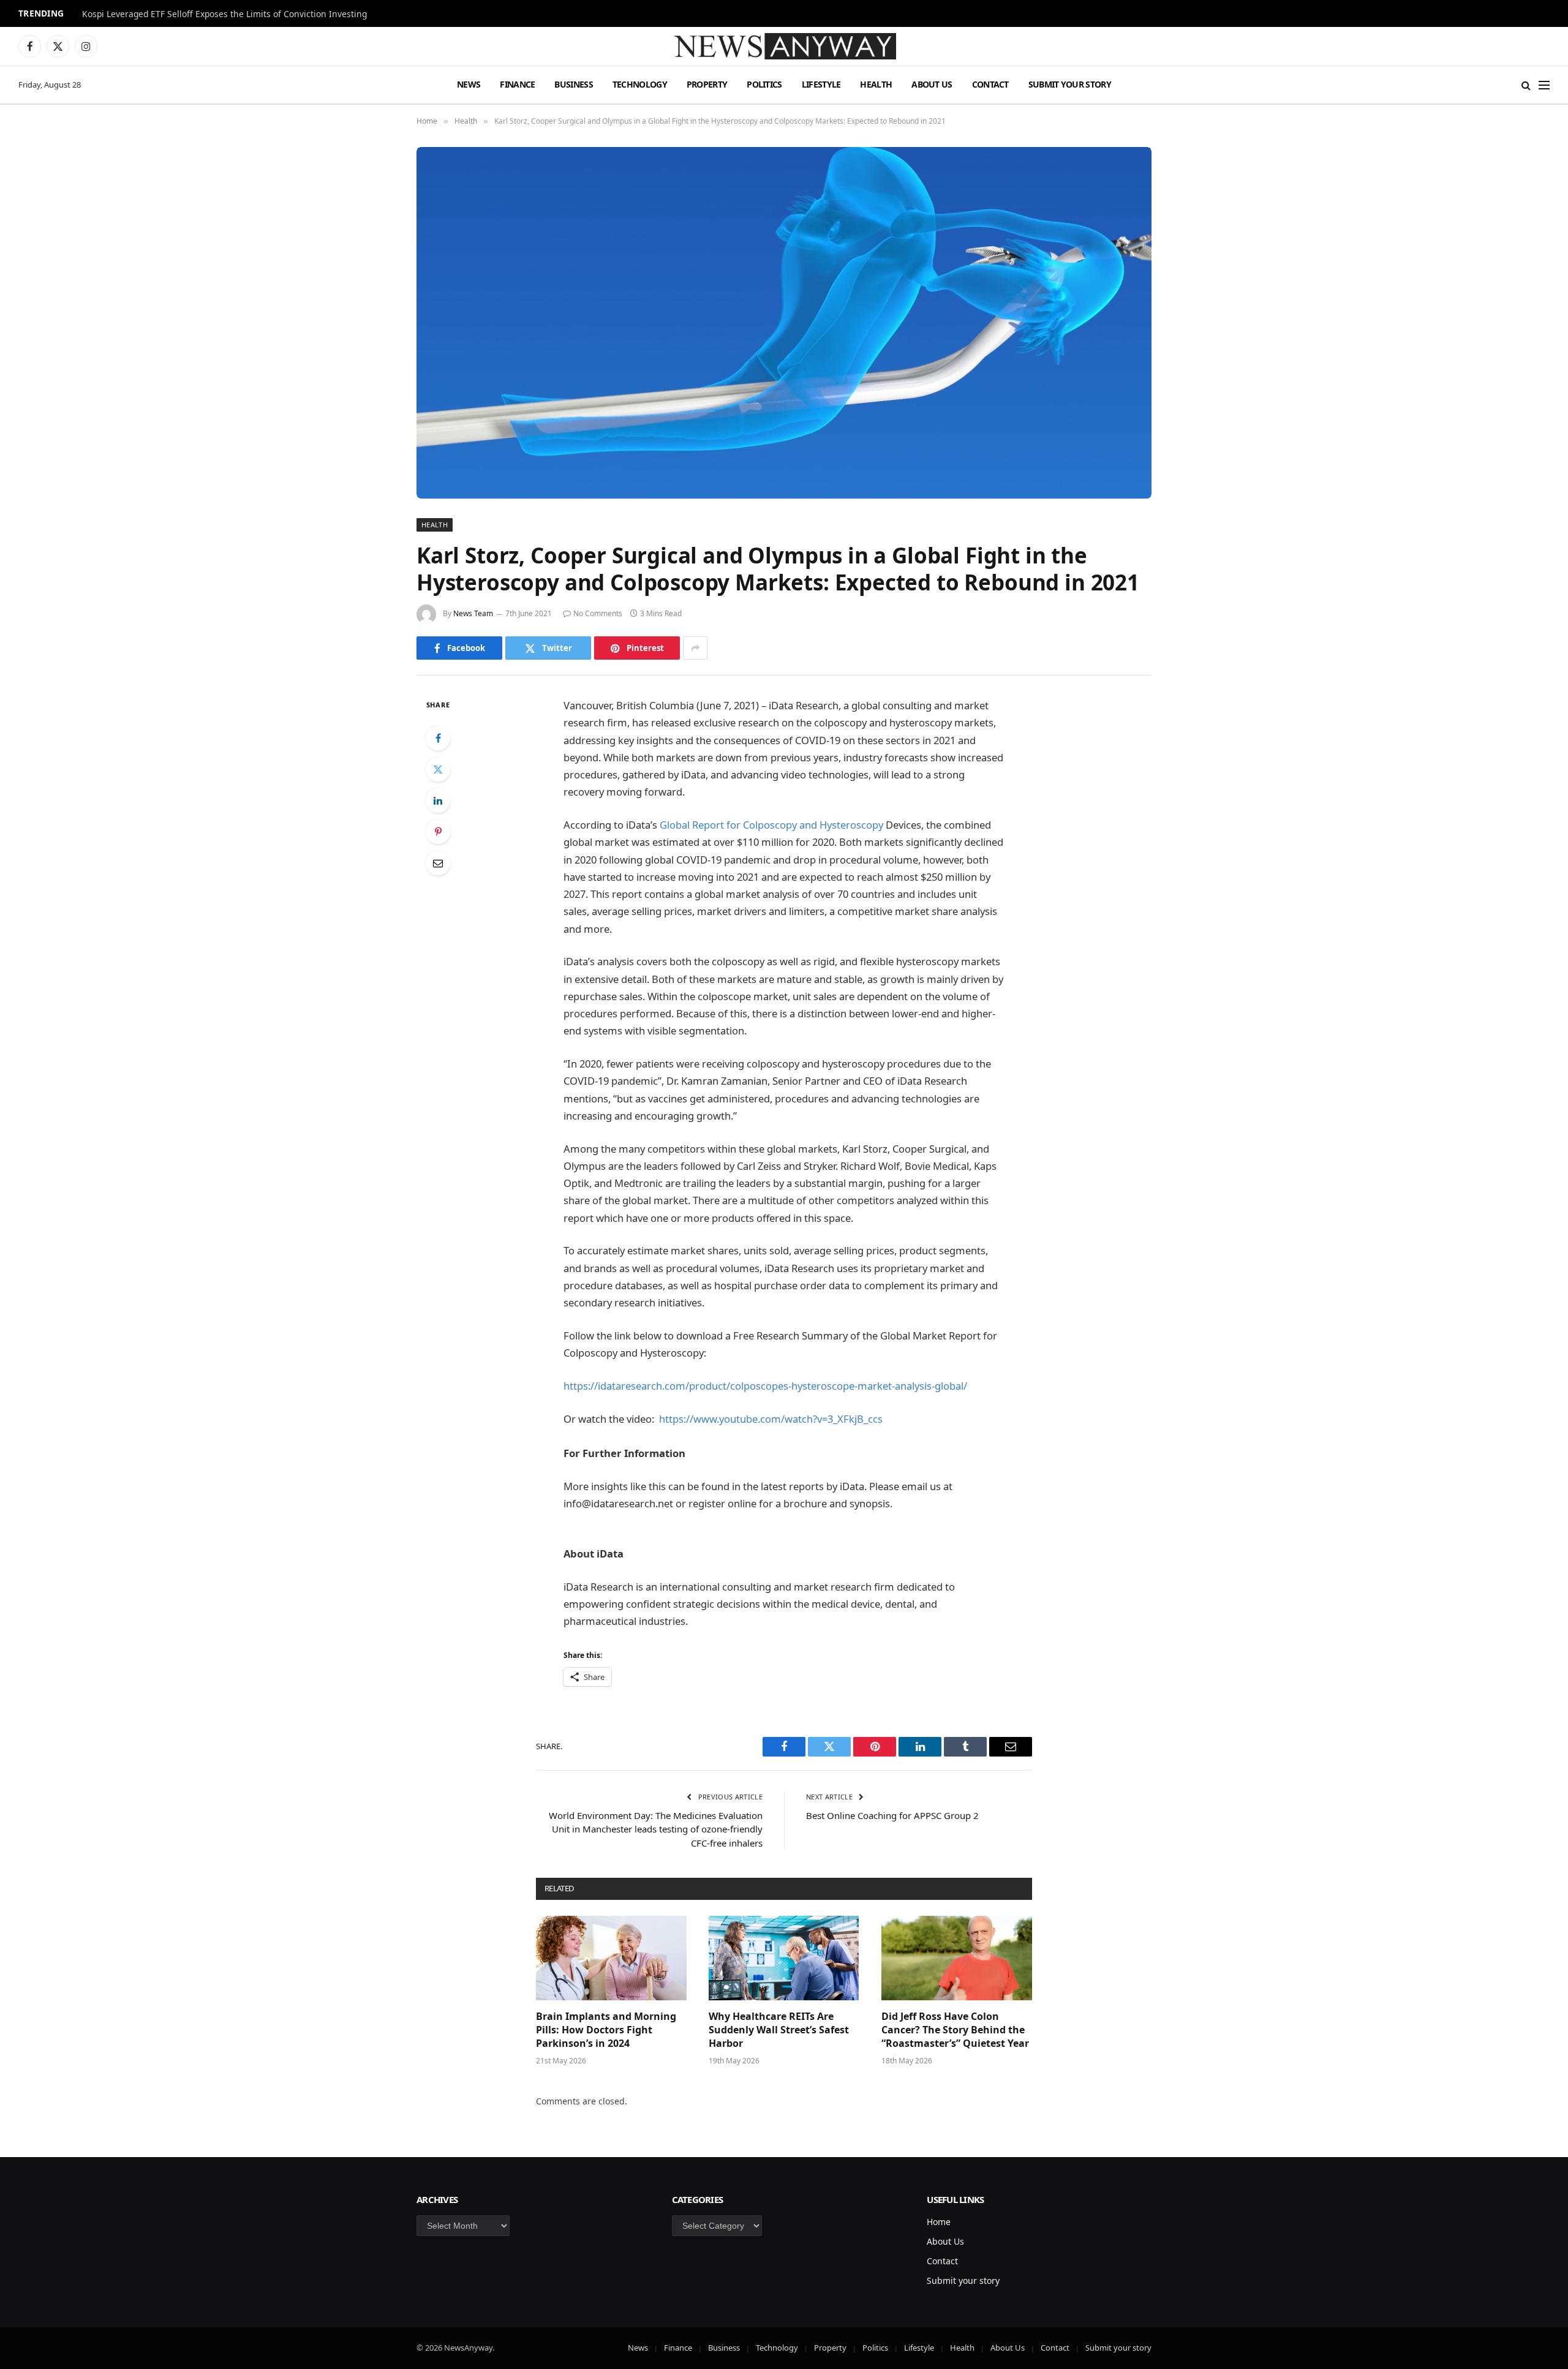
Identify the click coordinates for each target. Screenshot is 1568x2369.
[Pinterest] (438, 832)
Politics (764, 84)
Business (573, 84)
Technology (640, 84)
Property (707, 84)
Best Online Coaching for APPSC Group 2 (892, 1815)
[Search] (1526, 85)
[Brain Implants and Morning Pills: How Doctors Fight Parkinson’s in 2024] (611, 1958)
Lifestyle (821, 84)
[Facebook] (438, 738)
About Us (932, 84)
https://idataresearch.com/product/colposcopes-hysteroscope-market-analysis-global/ (765, 1386)
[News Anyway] (784, 46)
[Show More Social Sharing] (695, 648)
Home (939, 2222)
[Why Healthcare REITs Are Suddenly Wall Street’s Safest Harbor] (784, 1958)
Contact (990, 84)
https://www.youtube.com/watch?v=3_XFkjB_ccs (771, 1419)
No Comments (598, 613)
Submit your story (1070, 84)
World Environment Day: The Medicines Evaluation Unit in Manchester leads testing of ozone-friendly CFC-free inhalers (656, 1829)
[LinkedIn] (438, 800)
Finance (517, 84)
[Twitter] (438, 769)
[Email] (438, 863)
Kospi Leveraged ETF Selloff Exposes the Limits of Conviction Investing (224, 14)
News (469, 84)
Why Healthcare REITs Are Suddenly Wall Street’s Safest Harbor (779, 2030)
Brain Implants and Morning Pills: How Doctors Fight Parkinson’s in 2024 (606, 2030)
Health (876, 84)
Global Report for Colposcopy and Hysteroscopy (771, 825)
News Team (473, 613)
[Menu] (1544, 85)
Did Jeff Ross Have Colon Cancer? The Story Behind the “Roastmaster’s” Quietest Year (955, 2030)
